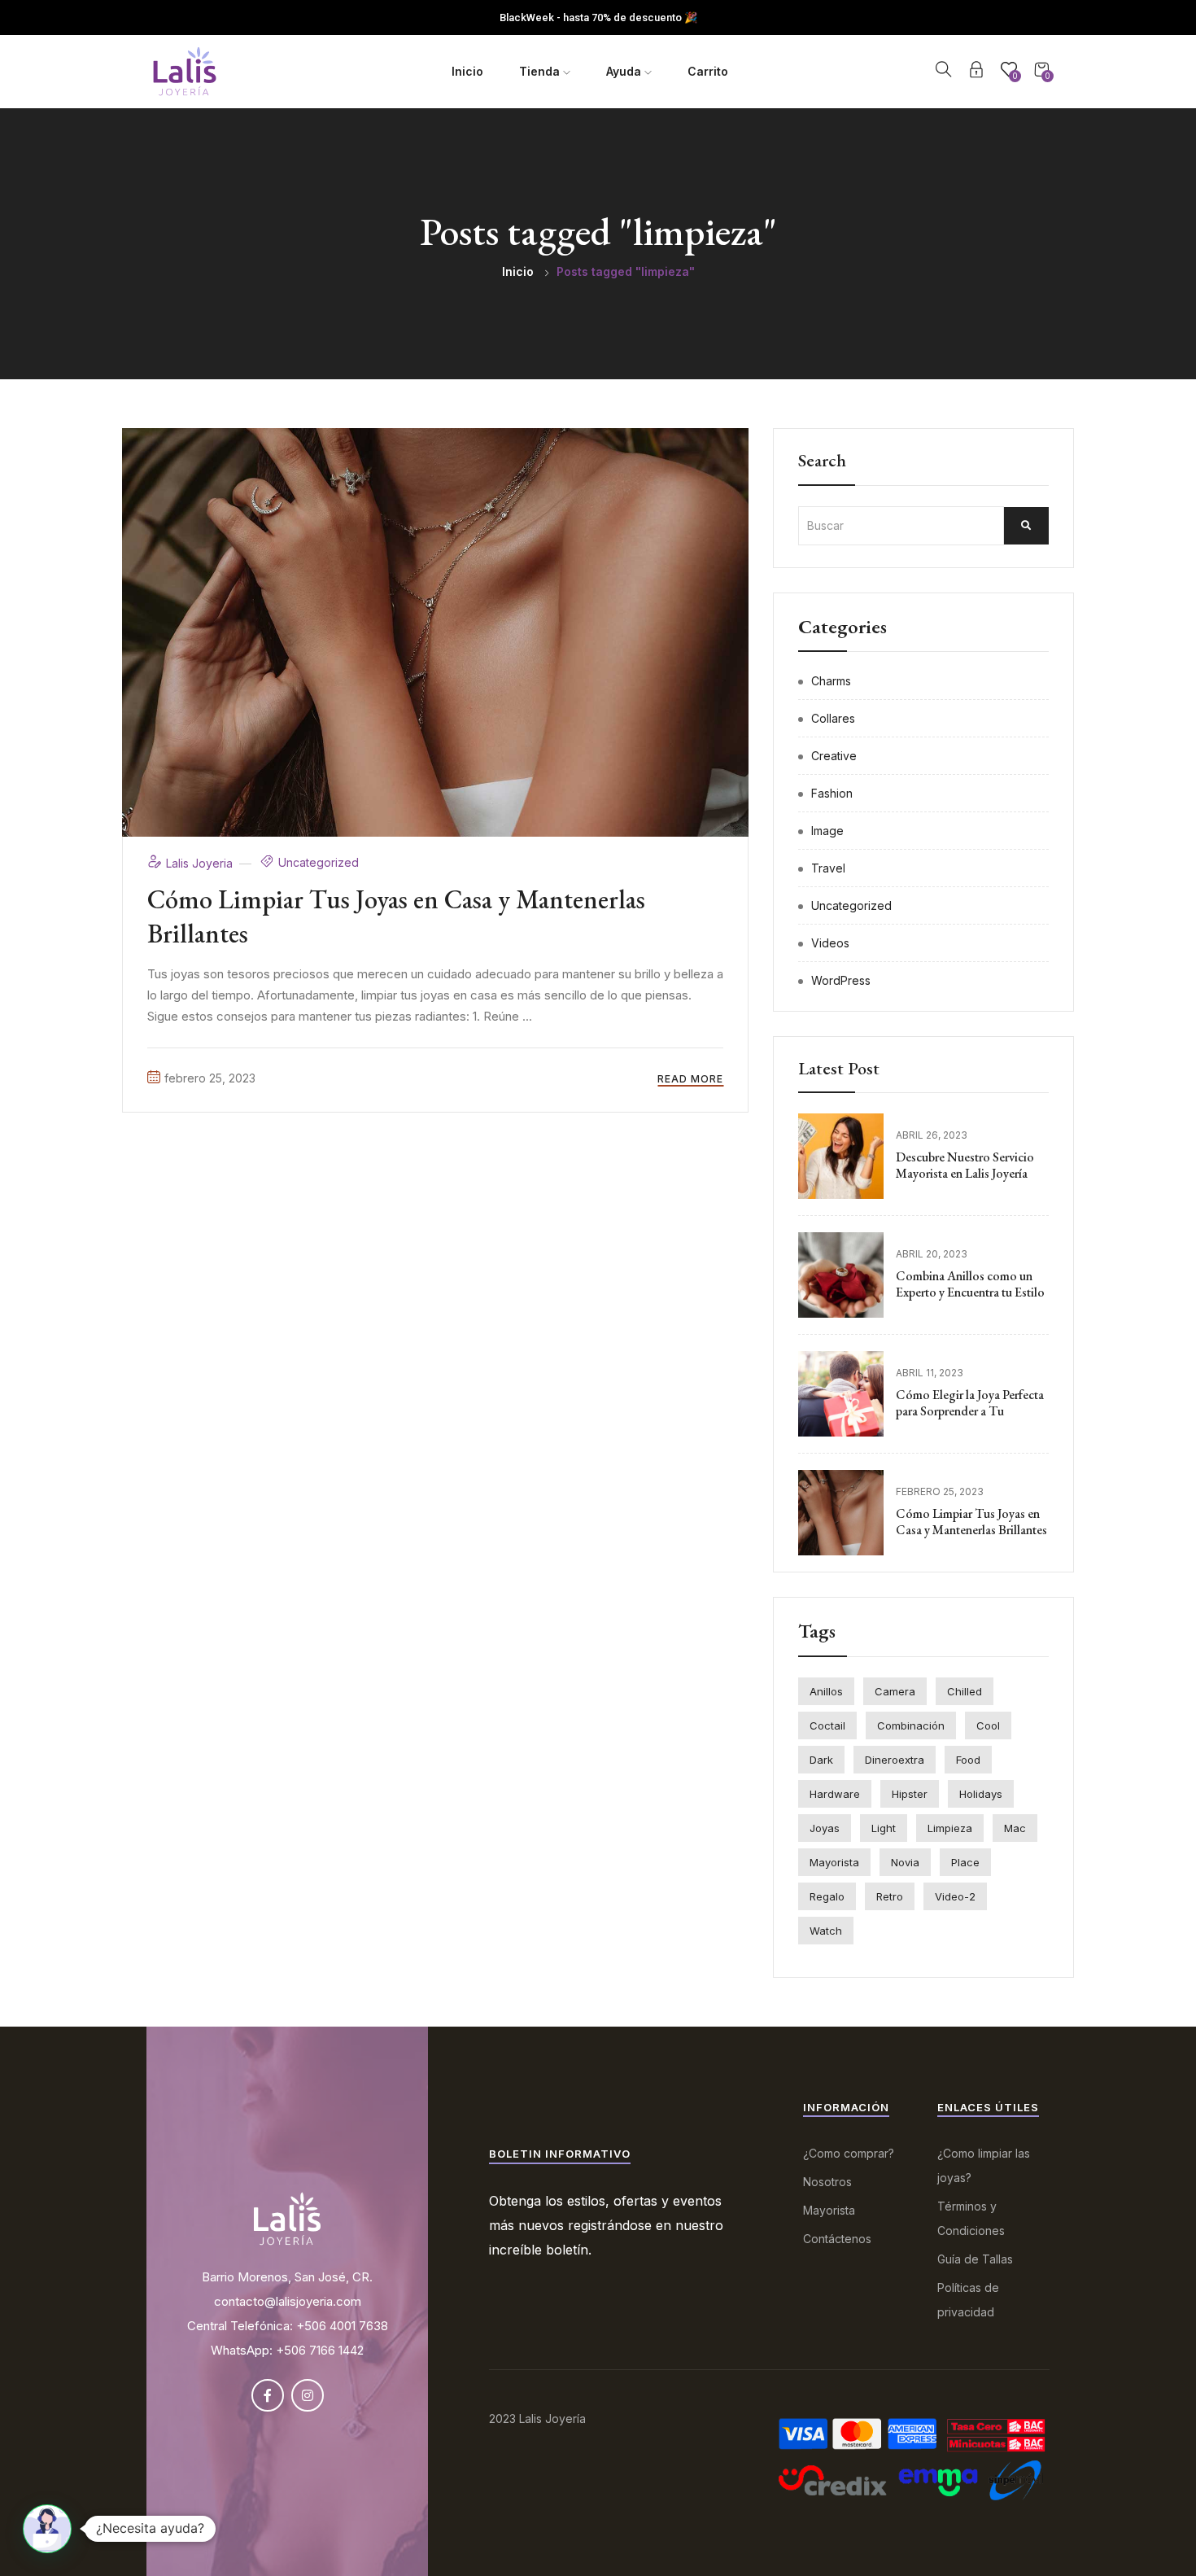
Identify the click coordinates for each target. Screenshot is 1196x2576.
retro (890, 1896)
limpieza (950, 1828)
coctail (827, 1725)
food (968, 1760)
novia (905, 1862)
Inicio (467, 71)
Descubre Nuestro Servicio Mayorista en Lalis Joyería (965, 1166)
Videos (830, 943)
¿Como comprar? (849, 2153)
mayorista (834, 1862)
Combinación (911, 1725)
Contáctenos (837, 2239)
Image (827, 831)
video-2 (955, 1896)
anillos (826, 1691)
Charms (831, 681)
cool (988, 1725)
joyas (825, 1828)
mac (1015, 1828)
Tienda (541, 71)
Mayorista (829, 2210)
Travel (828, 868)
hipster (910, 1794)
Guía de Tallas (975, 2259)
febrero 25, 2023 (210, 1078)
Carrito (708, 71)
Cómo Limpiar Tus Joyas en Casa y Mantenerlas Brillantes (396, 916)
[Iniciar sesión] (976, 72)
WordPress (841, 980)
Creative (834, 756)
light (884, 1828)
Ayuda (625, 71)
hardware (835, 1794)
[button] (47, 2529)
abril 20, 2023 (932, 1254)
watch (826, 1931)
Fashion (832, 793)
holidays (981, 1794)
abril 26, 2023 (932, 1135)
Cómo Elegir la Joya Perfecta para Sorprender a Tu (970, 1403)
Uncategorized (319, 862)
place (965, 1862)
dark (821, 1760)
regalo (827, 1896)
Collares (833, 718)
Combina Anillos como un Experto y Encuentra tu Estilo (970, 1284)
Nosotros (827, 2182)
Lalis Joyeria (201, 863)
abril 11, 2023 (930, 1373)
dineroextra (895, 1760)
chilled (965, 1691)
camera (895, 1691)
